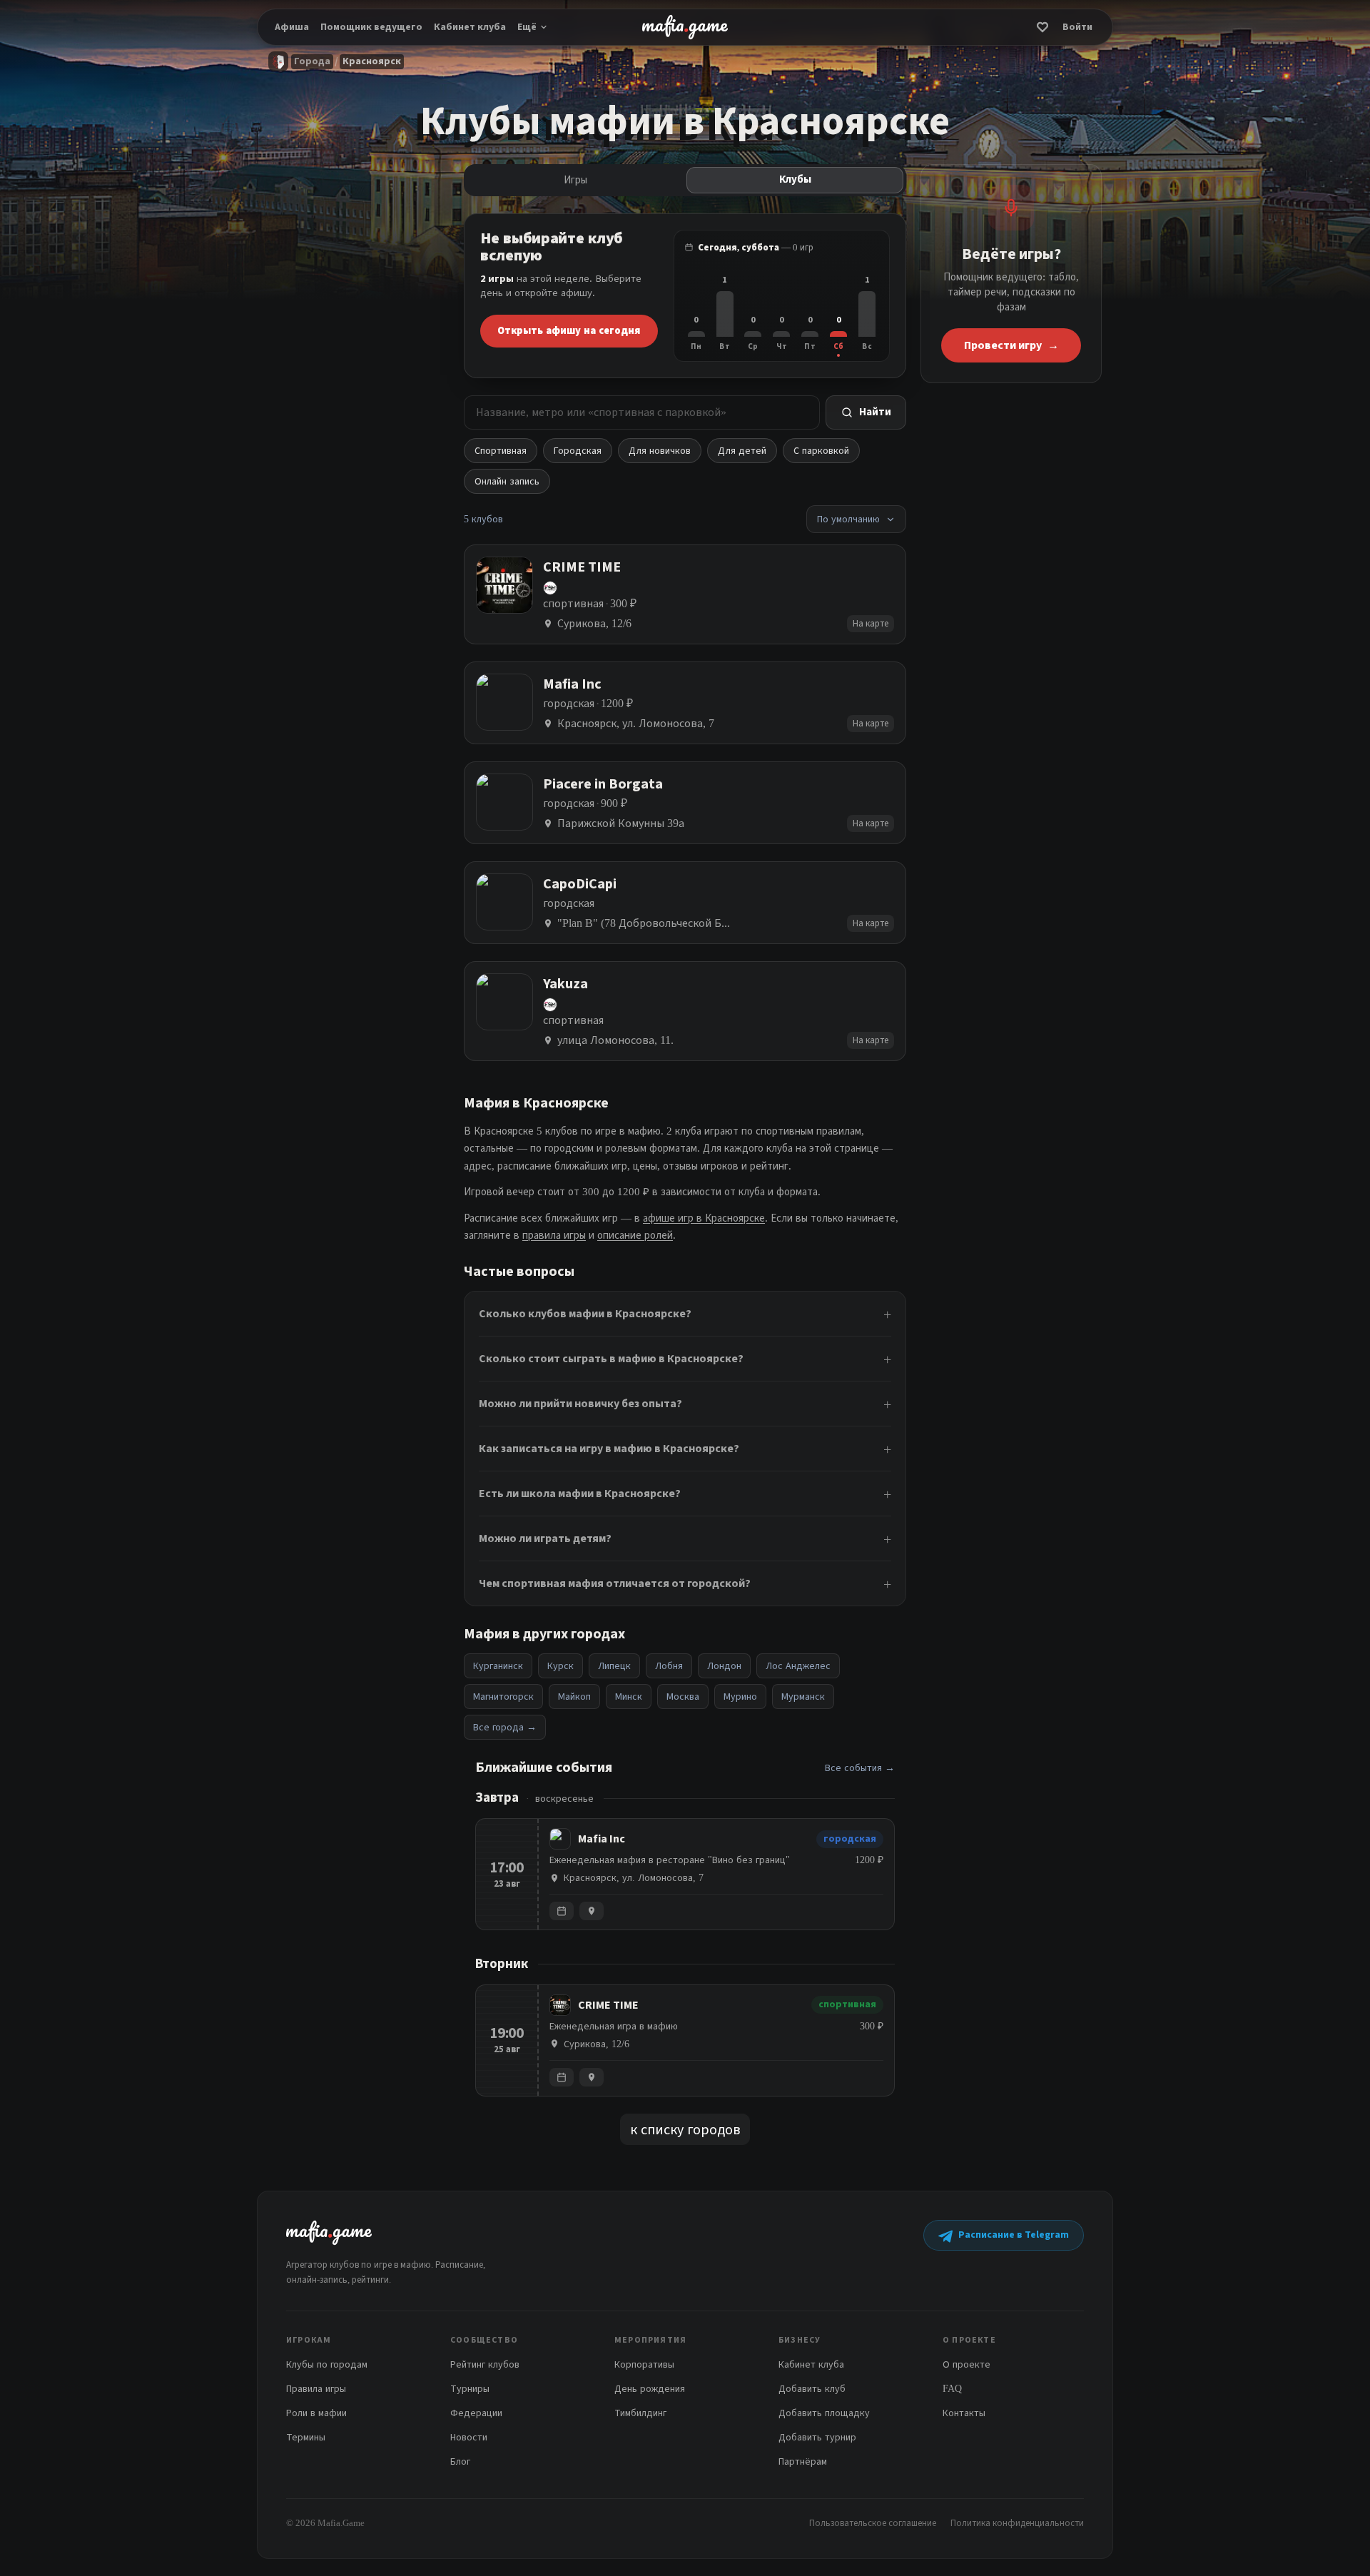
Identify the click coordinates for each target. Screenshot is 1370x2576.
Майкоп (574, 1697)
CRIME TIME (608, 2005)
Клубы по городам (327, 2364)
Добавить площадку (824, 2413)
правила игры (554, 1235)
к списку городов (685, 2129)
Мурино (740, 1697)
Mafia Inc (602, 1839)
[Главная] (278, 61)
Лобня (669, 1666)
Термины (306, 2437)
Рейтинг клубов (485, 2364)
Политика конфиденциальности (1017, 2523)
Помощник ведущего (371, 27)
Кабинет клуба (470, 27)
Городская (578, 451)
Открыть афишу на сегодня (569, 330)
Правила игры (316, 2389)
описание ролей (635, 1235)
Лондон (724, 1666)
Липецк (614, 1666)
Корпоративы (644, 2364)
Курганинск (498, 1666)
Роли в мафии (316, 2413)
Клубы (795, 179)
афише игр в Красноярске (704, 1218)
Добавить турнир (817, 2437)
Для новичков (660, 451)
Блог (460, 2461)
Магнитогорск (503, 1697)
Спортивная (501, 451)
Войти (1077, 27)
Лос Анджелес (798, 1666)
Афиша (292, 27)
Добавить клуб (812, 2389)
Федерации (476, 2413)
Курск (560, 1666)
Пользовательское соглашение (873, 2523)
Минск (629, 1697)
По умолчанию (848, 519)
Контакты (964, 2413)
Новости (469, 2437)
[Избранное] (1042, 27)
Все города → (505, 1727)
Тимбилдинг (640, 2413)
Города (312, 61)
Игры (575, 180)
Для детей (742, 451)
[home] (685, 27)
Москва (683, 1697)
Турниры (470, 2389)
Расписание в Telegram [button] (1014, 2235)
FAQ (952, 2389)
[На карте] (592, 1911)
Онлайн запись (507, 481)
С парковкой (821, 451)
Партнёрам (803, 2461)
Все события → (860, 1768)
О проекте (966, 2364)
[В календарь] (562, 1911)
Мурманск (803, 1697)
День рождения (650, 2389)
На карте (871, 623)
